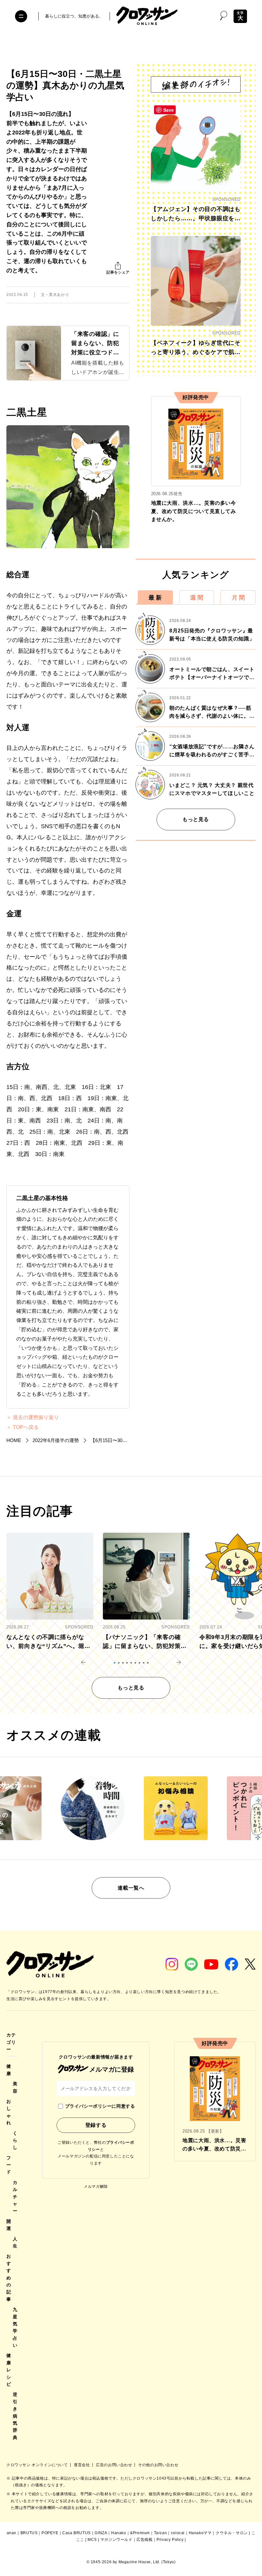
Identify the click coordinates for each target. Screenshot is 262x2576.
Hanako (119, 2533)
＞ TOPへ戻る (23, 1427)
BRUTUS (29, 2533)
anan (12, 2533)
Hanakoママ (200, 2533)
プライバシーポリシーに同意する (100, 2106)
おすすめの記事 (9, 2278)
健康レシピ (9, 2370)
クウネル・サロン (232, 2533)
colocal (178, 2533)
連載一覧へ (131, 1888)
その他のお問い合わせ (158, 2465)
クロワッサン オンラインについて (38, 2465)
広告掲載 (144, 2540)
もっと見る (196, 819)
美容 (15, 2087)
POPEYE (50, 2533)
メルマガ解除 (96, 2187)
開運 (9, 2225)
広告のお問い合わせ (115, 2465)
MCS (92, 2540)
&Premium (140, 2533)
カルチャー (15, 2197)
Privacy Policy (170, 2540)
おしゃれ (9, 2112)
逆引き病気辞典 (15, 2416)
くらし (15, 2140)
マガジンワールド (116, 2540)
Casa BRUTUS (77, 2533)
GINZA (101, 2533)
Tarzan (161, 2533)
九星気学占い (15, 2327)
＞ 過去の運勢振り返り (33, 1417)
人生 (15, 2242)
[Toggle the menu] (21, 16)
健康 (9, 2070)
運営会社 (82, 2465)
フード (9, 2165)
